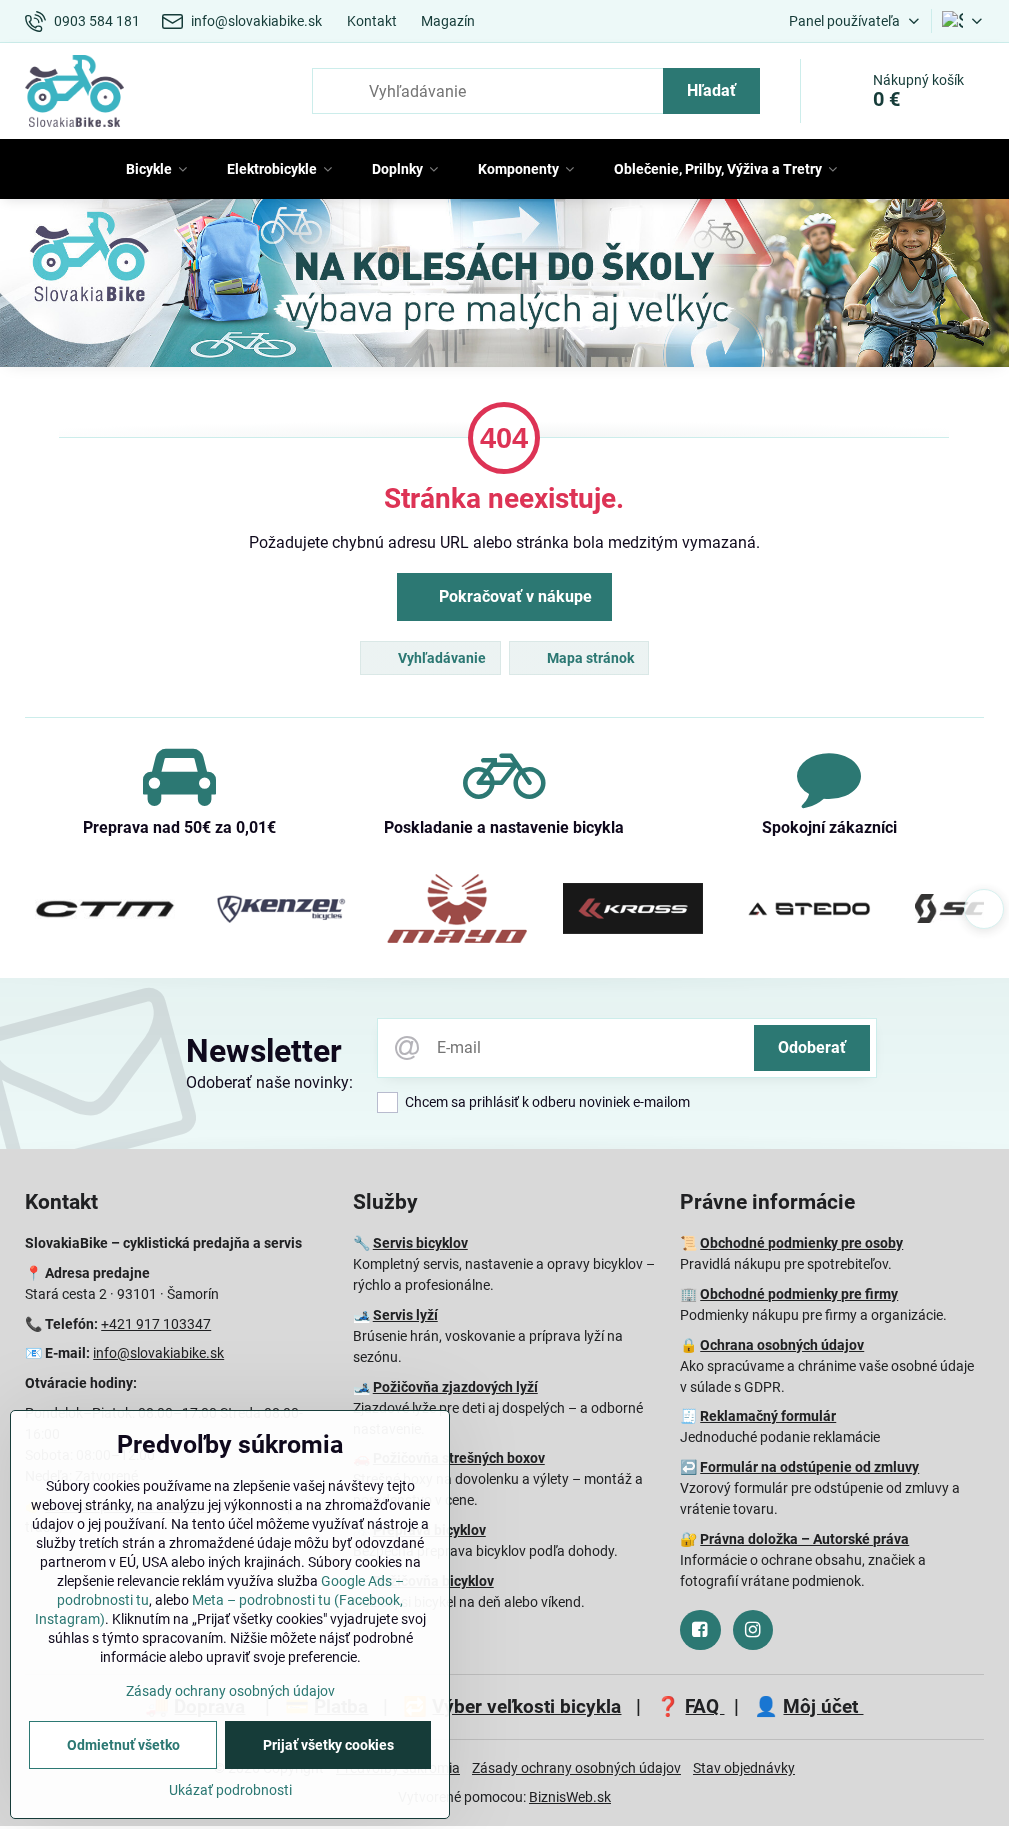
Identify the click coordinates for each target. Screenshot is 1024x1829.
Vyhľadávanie (440, 658)
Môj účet (823, 1706)
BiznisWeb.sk (570, 1797)
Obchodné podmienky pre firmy (799, 1294)
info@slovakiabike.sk (158, 1353)
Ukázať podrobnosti (230, 1790)
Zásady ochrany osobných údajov (576, 1768)
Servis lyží (405, 1315)
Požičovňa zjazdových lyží (455, 1387)
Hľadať (711, 90)
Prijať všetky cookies (328, 1745)
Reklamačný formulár (768, 1416)
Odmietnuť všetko (123, 1745)
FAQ (704, 1706)
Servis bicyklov (420, 1243)
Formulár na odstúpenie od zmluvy (809, 1467)
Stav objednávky (744, 1768)
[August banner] (504, 286)
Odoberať (812, 1047)
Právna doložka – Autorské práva (804, 1539)
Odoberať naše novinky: (269, 1082)
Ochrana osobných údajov (782, 1345)
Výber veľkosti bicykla (526, 1706)
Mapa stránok (589, 658)
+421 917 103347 (156, 1324)
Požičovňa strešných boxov (459, 1458)
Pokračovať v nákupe (513, 596)
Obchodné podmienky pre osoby (801, 1243)
